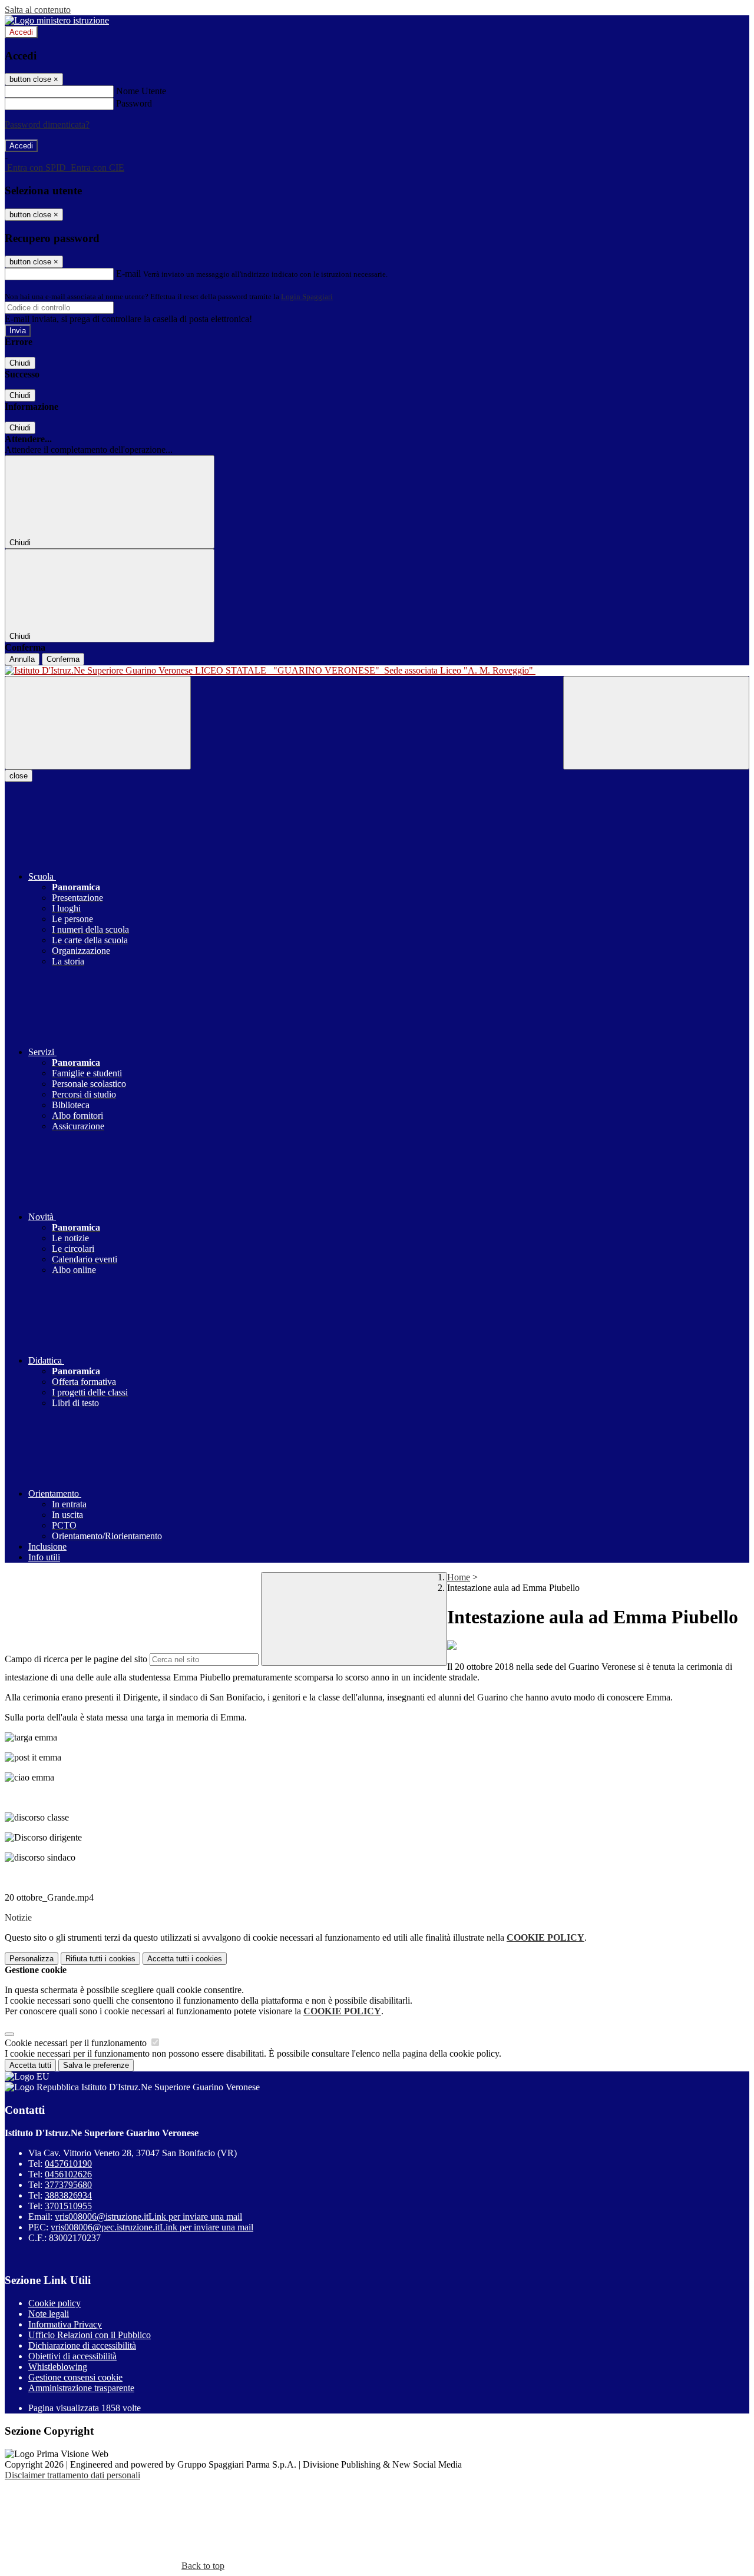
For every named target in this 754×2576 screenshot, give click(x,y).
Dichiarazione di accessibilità (82, 2345)
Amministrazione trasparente (81, 2388)
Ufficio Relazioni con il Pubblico (90, 2335)
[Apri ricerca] (656, 723)
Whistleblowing (58, 2367)
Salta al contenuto (38, 10)
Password (134, 103)
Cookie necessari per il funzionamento (77, 2043)
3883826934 (68, 2195)
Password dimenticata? (47, 125)
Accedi (21, 32)
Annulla (22, 659)
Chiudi (20, 363)
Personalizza (32, 1959)
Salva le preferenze (96, 2065)
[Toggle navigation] (98, 723)
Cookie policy (54, 2303)
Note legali (49, 2314)
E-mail (128, 273)
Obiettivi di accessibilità (72, 2356)
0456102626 (68, 2174)
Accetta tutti (185, 1959)
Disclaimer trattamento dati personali (72, 2475)
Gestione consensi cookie (75, 2377)
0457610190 (68, 2164)
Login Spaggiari (307, 296)
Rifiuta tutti (100, 1959)
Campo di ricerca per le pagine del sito (76, 1659)
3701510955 (68, 2206)
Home (459, 1577)
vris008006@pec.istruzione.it (152, 2227)
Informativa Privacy (65, 2324)
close (19, 776)
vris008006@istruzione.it (148, 2217)
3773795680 (68, 2185)
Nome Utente (141, 91)
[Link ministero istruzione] (57, 20)
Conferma (63, 659)
